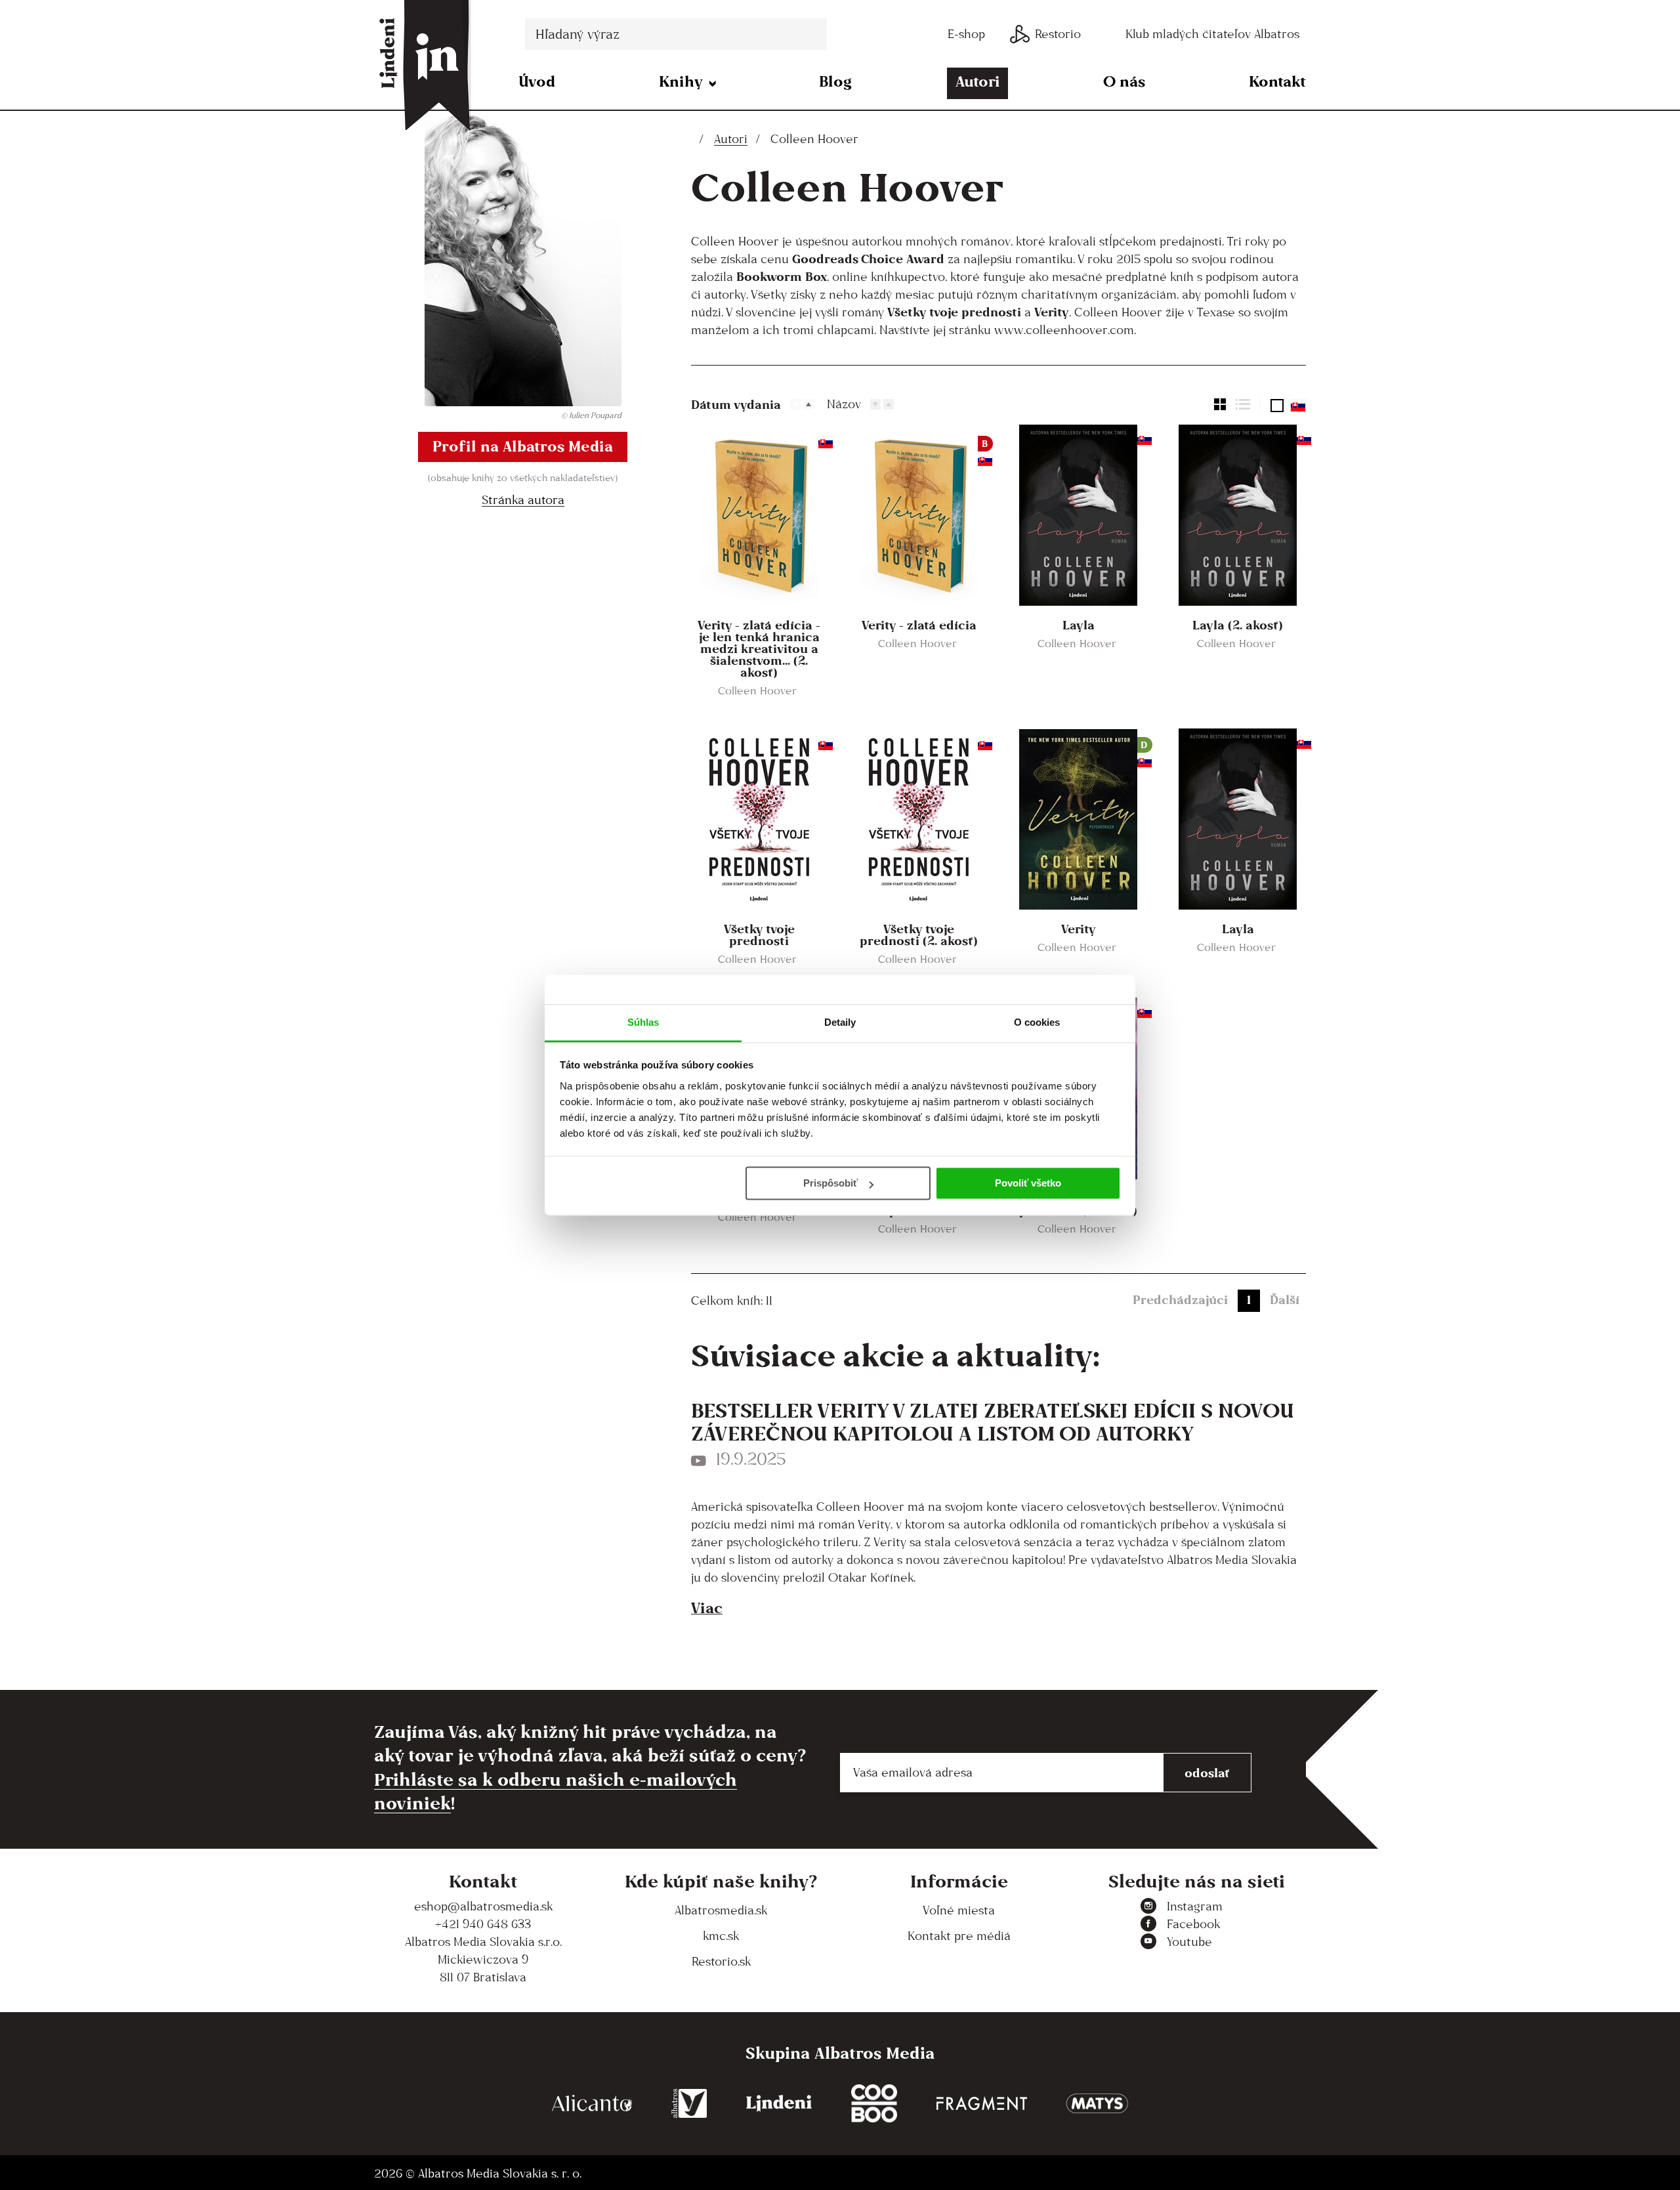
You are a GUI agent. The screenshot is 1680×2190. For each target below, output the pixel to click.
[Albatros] (689, 2104)
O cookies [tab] (1037, 1022)
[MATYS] (1097, 2104)
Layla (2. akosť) (1238, 625)
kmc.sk (721, 1936)
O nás (1124, 81)
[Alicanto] (592, 2104)
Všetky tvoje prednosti (759, 935)
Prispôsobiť (830, 1183)
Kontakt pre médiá (959, 1936)
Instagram (1195, 1906)
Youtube (1189, 1942)
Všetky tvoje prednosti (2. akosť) (919, 935)
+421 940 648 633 (483, 1924)
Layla (1079, 625)
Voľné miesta (959, 1910)
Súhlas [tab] (643, 1022)
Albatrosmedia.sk (721, 1910)
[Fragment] (982, 2104)
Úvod (537, 81)
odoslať (1207, 1773)
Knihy (681, 81)
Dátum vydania (736, 404)
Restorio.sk (721, 1961)
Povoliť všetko (1028, 1183)
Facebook (1193, 1924)
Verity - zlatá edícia (919, 625)
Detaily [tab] (840, 1022)
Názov (844, 404)
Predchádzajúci (1180, 1299)
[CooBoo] (874, 2104)
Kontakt (1277, 81)
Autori (978, 81)
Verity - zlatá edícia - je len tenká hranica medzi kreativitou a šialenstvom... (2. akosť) (759, 648)
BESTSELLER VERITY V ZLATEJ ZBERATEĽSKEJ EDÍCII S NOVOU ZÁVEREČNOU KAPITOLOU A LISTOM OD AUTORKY (993, 1421)
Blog (835, 81)
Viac (707, 1608)
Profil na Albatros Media (523, 446)
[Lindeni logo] (779, 2104)
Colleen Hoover (757, 691)
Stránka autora (523, 500)
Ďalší (1285, 1299)
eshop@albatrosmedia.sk (483, 1906)
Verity (1079, 929)
